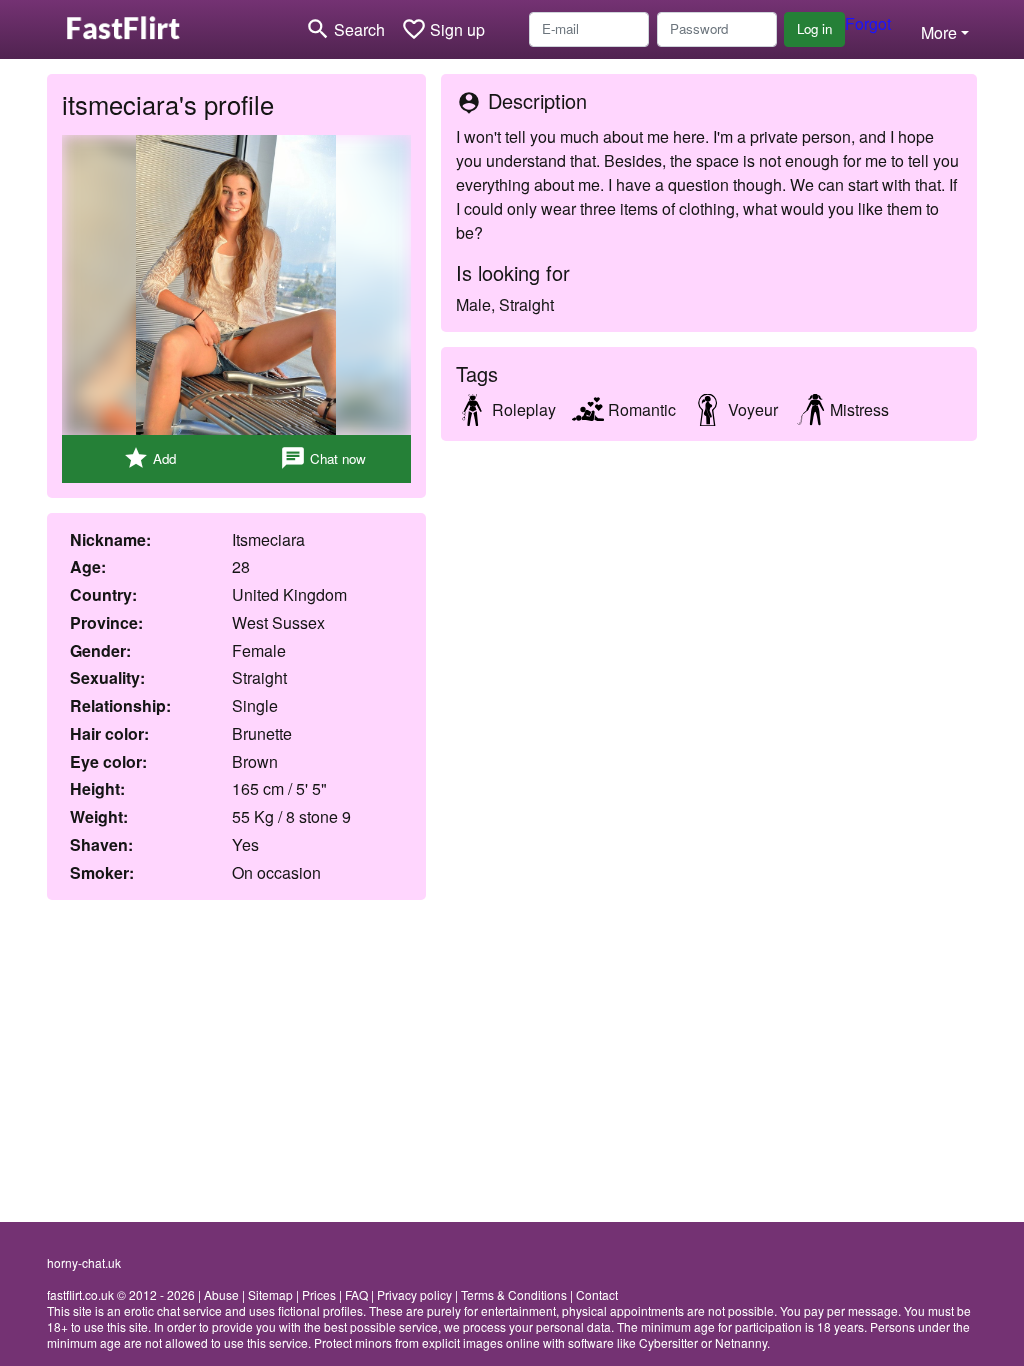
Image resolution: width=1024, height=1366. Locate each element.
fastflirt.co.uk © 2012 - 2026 (121, 1294)
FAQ (356, 1294)
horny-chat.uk (84, 1262)
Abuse (221, 1294)
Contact (597, 1294)
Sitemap (270, 1294)
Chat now (323, 458)
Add (149, 458)
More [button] (939, 32)
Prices (319, 1294)
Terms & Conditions (514, 1294)
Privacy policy (414, 1294)
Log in (814, 28)
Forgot (868, 23)
